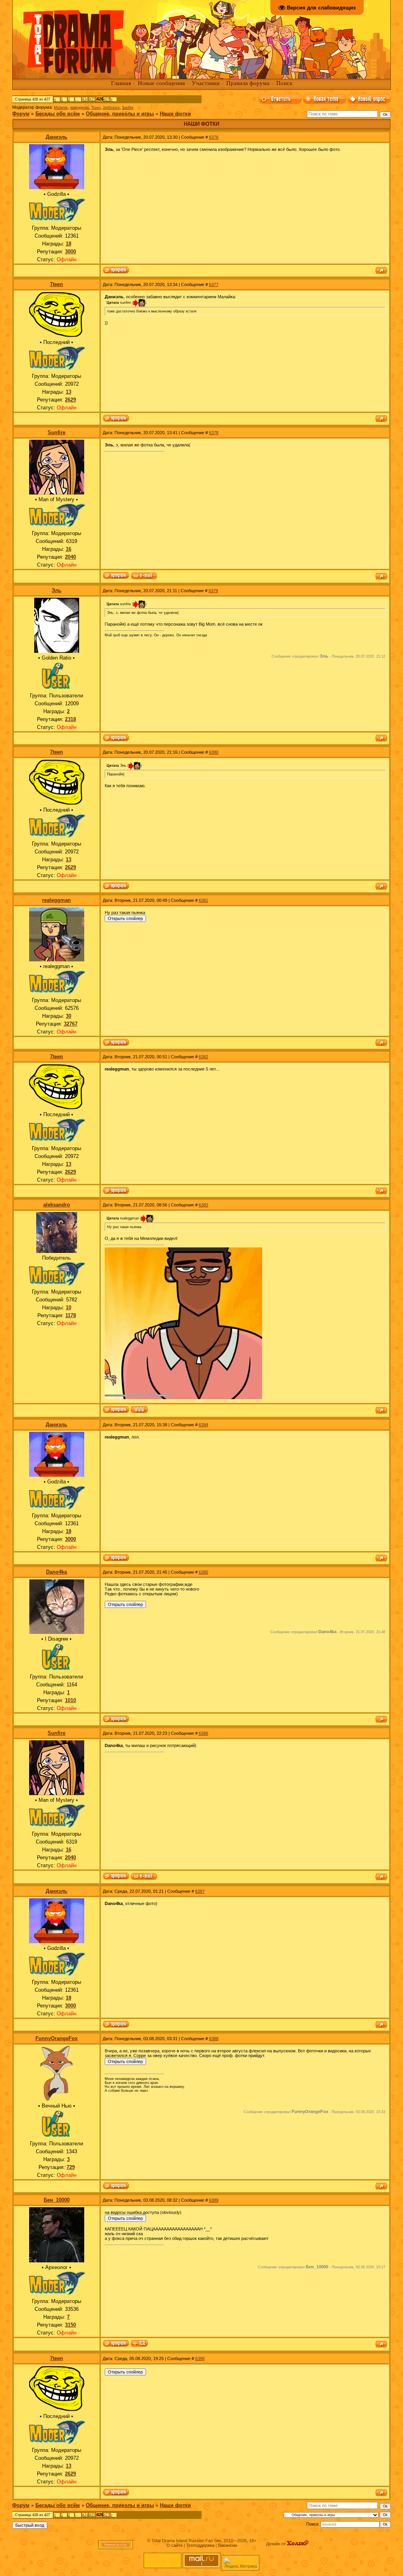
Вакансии (227, 2545)
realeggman (79, 108)
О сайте (175, 2545)
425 (92, 99)
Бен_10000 (57, 2200)
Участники (206, 83)
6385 (203, 1572)
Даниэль (56, 137)
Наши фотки (175, 114)
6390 (200, 2359)
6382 (203, 1057)
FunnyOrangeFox (56, 2038)
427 (106, 99)
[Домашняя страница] (139, 1410)
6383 (203, 1205)
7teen (96, 108)
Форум (21, 114)
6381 (203, 900)
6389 (214, 2200)
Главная (121, 83)
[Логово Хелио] (298, 2544)
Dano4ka (56, 1572)
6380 (214, 752)
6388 (214, 2039)
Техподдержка (200, 2545)
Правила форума (248, 83)
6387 (200, 1891)
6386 (203, 1733)
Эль (56, 590)
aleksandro (57, 1205)
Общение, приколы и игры (120, 114)
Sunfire (128, 108)
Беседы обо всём (58, 114)
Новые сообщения (161, 83)
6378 (214, 433)
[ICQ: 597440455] (139, 2344)
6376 (214, 137)
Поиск (284, 83)
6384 (203, 1425)
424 (85, 99)
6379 (213, 591)
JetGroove (111, 108)
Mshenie (61, 108)
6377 (214, 284)
